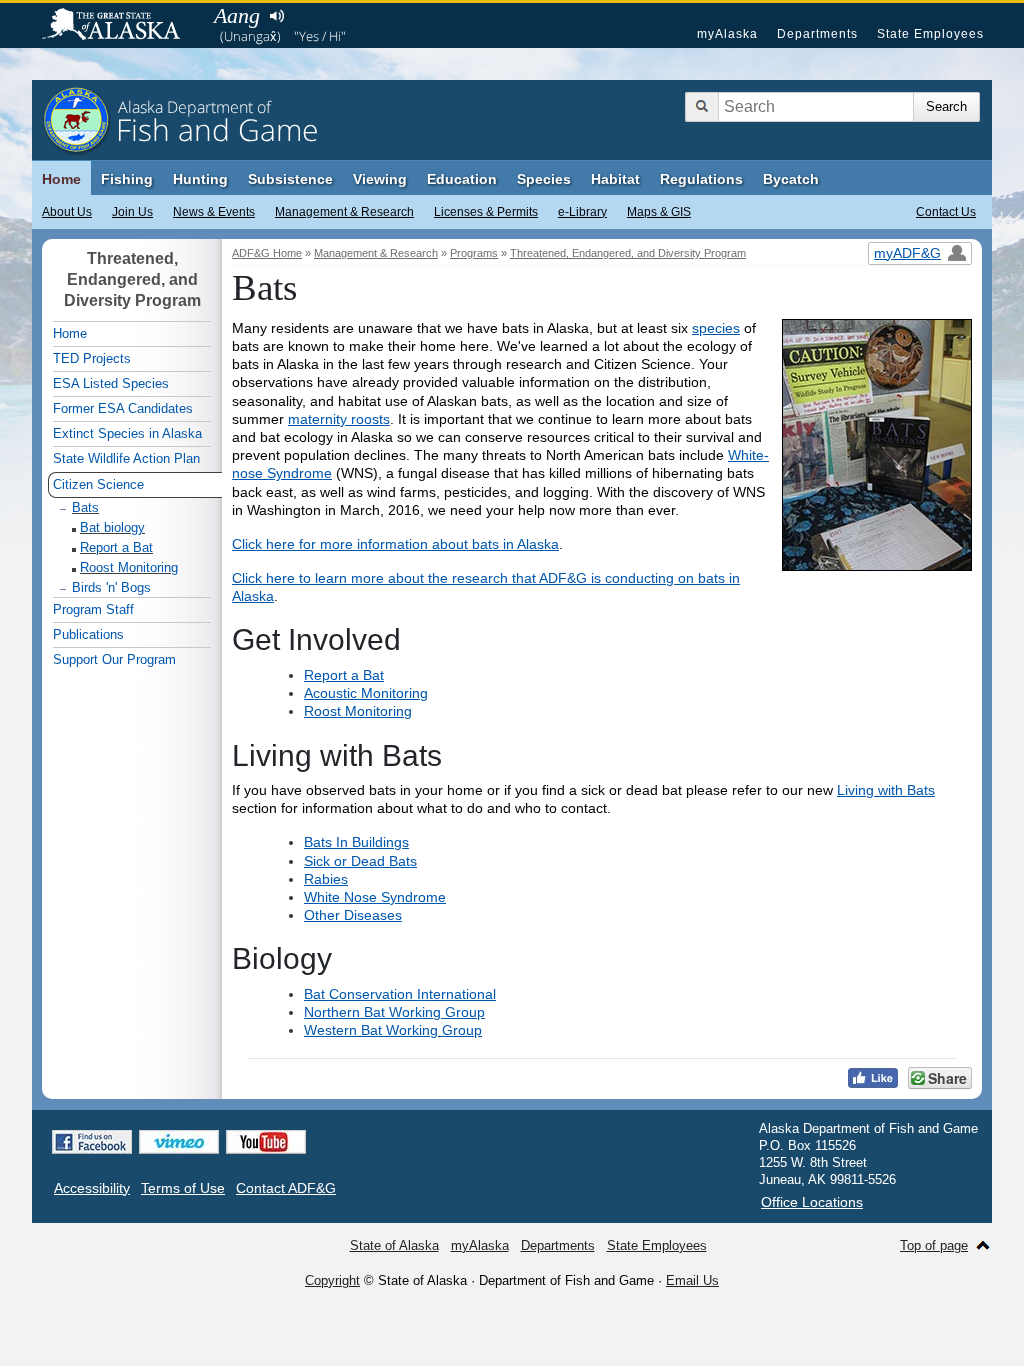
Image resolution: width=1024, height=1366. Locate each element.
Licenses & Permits (486, 212)
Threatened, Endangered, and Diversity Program (628, 253)
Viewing (380, 179)
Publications (88, 634)
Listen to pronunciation (276, 16)
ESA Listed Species (111, 383)
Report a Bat (344, 675)
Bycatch (791, 179)
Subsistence (290, 179)
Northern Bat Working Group (394, 1012)
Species (544, 179)
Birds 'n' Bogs (111, 587)
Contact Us (946, 212)
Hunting (200, 179)
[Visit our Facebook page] (92, 1142)
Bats (85, 507)
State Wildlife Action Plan (126, 458)
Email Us (692, 1280)
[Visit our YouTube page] (266, 1142)
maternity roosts (339, 419)
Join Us (132, 212)
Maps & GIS (659, 212)
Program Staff (93, 609)
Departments (817, 34)
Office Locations (812, 1202)
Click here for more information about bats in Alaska (395, 544)
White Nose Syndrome (375, 897)
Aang (237, 15)
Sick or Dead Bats (360, 861)
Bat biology (112, 527)
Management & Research (344, 212)
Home (61, 179)
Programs (474, 253)
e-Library (582, 212)
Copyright (332, 1280)
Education (462, 179)
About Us (67, 212)
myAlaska (727, 34)
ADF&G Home (267, 253)
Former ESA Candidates (123, 408)
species (716, 328)
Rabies (326, 879)
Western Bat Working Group (393, 1030)
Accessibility (92, 1188)
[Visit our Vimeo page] (179, 1142)
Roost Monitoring (358, 711)
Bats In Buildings (356, 842)
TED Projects (92, 358)
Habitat (615, 179)
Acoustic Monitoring (366, 693)
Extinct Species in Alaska (127, 433)
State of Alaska (121, 26)
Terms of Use (183, 1188)
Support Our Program (114, 659)
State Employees (930, 34)
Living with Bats (886, 790)
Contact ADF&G (286, 1188)
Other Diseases (353, 915)
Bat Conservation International (400, 994)
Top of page (934, 1245)
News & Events (214, 212)
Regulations (701, 179)
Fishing (127, 179)
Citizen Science (98, 484)
